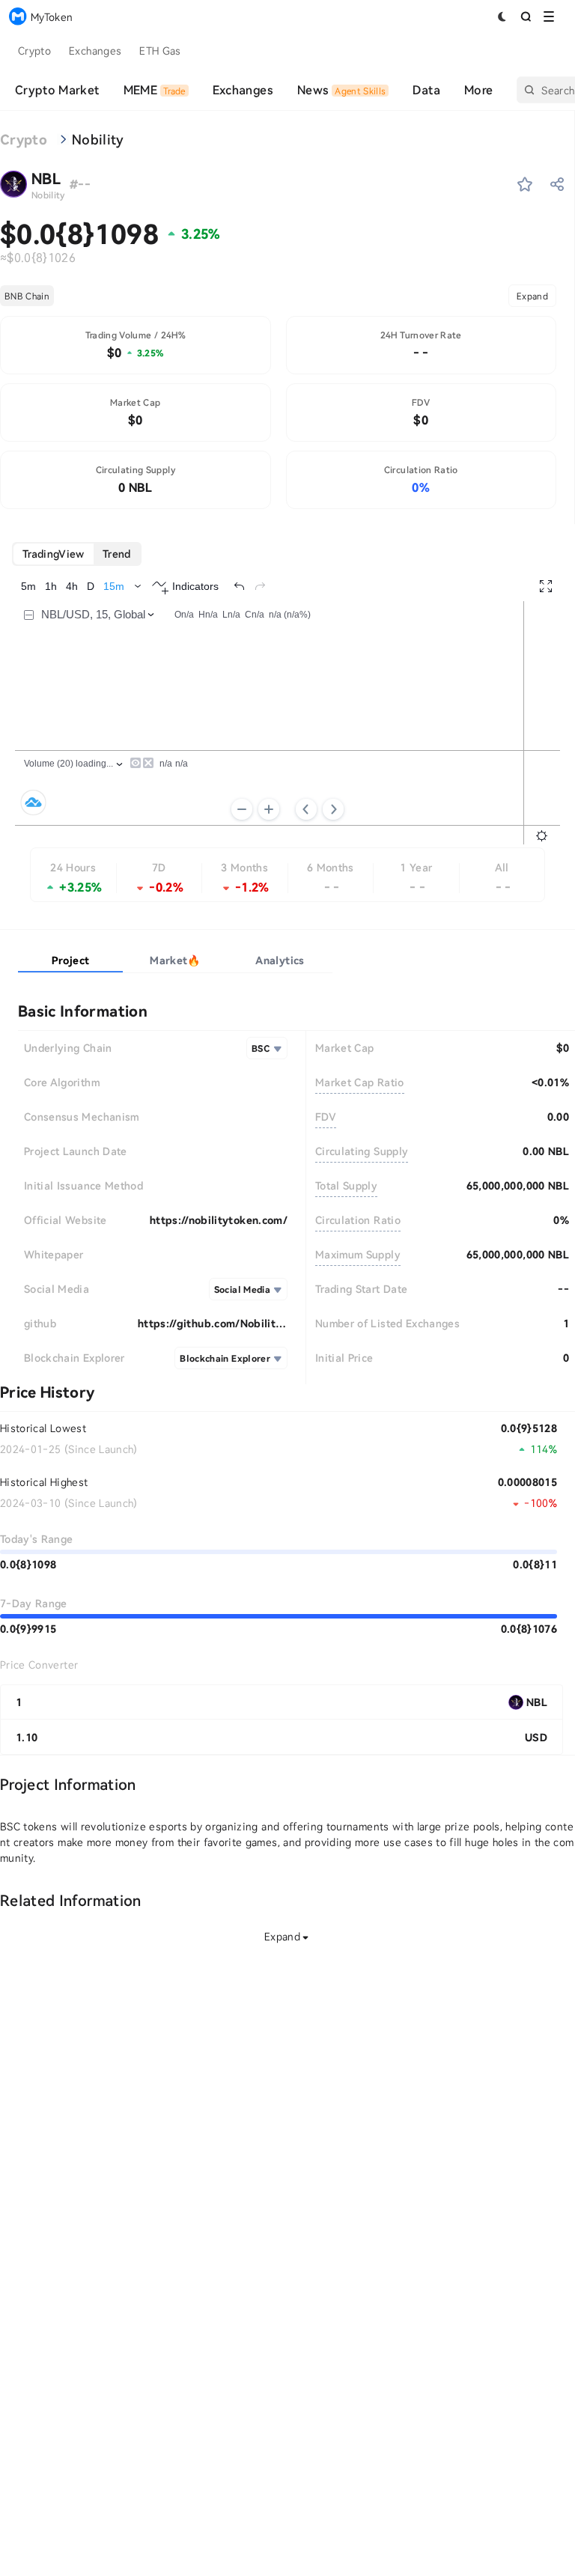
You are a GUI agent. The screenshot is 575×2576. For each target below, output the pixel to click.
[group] (77, 554)
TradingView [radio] (54, 554)
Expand (532, 296)
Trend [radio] (117, 554)
